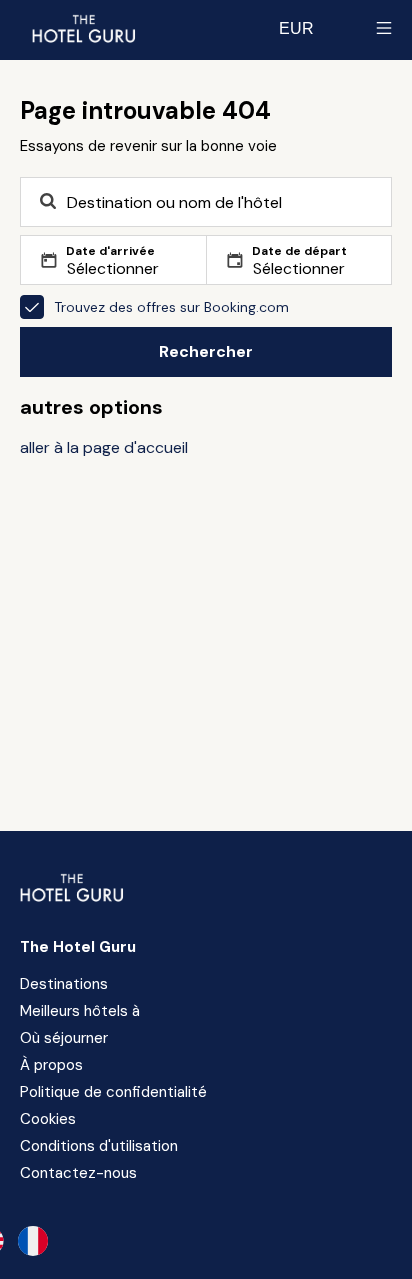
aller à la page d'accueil (104, 447)
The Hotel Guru (78, 947)
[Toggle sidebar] (384, 28)
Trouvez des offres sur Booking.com (171, 307)
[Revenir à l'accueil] (83, 28)
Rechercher (206, 351)
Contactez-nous (78, 1173)
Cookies (48, 1119)
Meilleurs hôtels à (80, 1011)
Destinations (64, 984)
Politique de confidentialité (113, 1092)
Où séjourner (64, 1038)
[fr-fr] (33, 1241)
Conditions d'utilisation (99, 1146)
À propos (51, 1065)
